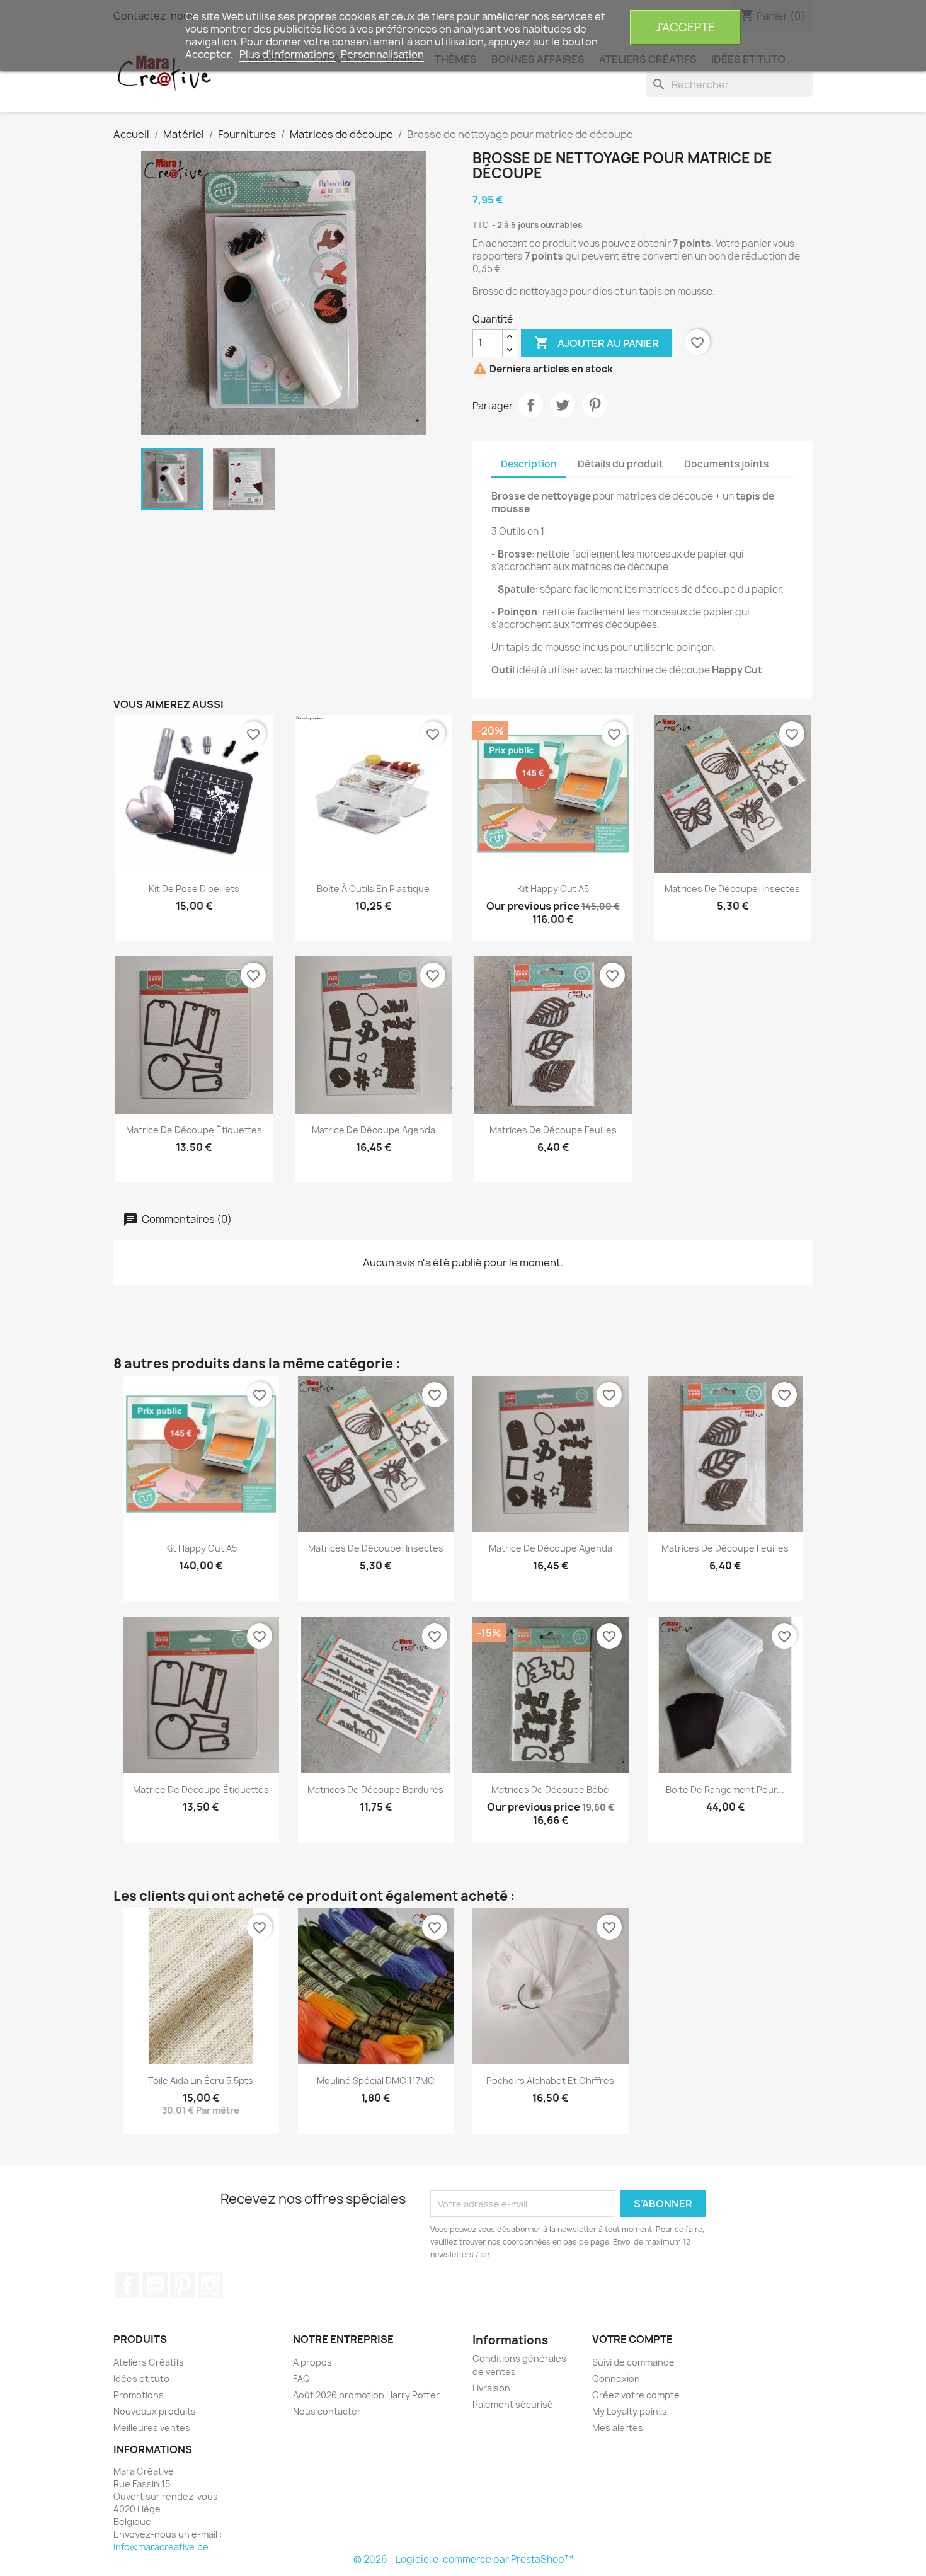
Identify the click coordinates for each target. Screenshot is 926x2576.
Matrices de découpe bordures (375, 1789)
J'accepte (685, 27)
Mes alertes (618, 2428)
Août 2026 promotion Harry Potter (366, 2395)
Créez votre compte (636, 2395)
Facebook (127, 2285)
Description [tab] (529, 464)
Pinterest (595, 405)
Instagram (210, 2285)
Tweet (563, 405)
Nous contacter (327, 2411)
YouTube (155, 2285)
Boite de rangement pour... (725, 1789)
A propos (312, 2362)
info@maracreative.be (161, 2547)
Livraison (491, 2388)
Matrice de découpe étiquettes (194, 1130)
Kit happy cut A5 (553, 889)
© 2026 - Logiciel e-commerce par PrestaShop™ (463, 2559)
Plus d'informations (288, 54)
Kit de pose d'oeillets (194, 889)
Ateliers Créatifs (149, 2362)
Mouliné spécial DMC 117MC (376, 2081)
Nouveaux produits (155, 2411)
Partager (530, 405)
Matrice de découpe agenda (374, 1130)
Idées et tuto (141, 2379)
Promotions (139, 2395)
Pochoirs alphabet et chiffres (550, 2081)
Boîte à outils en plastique (373, 889)
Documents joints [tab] (726, 464)
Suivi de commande (633, 2362)
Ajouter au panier (597, 343)
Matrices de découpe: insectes (732, 889)
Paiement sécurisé (513, 2404)
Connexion (616, 2379)
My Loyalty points (630, 2411)
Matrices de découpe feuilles (553, 1130)
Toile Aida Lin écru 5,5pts (201, 2081)
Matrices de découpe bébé (550, 1789)
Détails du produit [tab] (620, 464)
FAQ (301, 2379)
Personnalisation (382, 54)
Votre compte (632, 2339)
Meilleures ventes (152, 2428)
